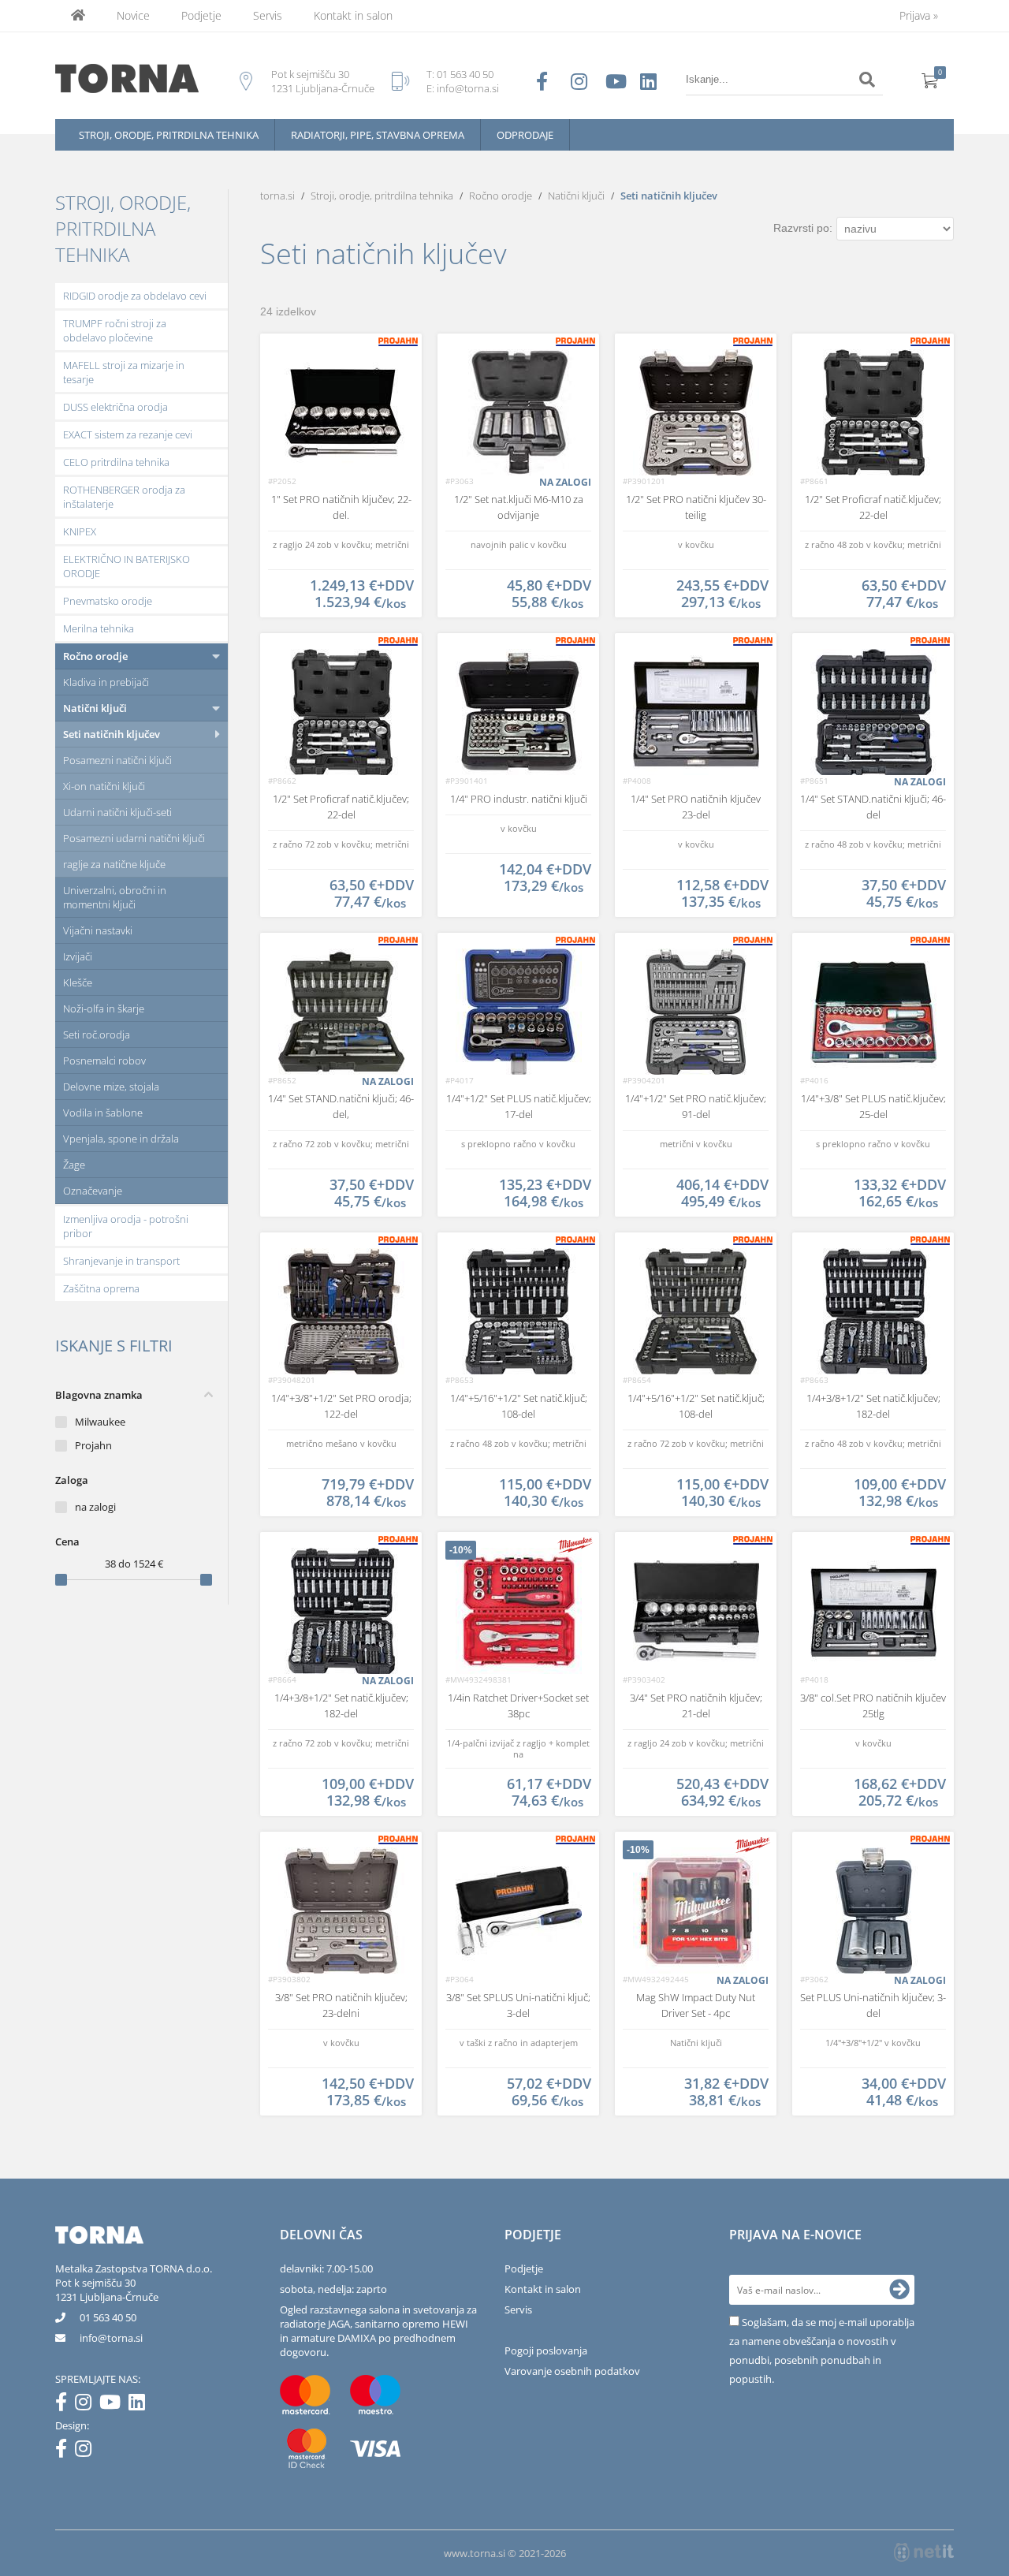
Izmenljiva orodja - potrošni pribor (126, 1226)
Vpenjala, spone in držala (121, 1139)
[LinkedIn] (141, 2405)
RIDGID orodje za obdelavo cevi (135, 296)
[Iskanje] (867, 80)
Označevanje (93, 1191)
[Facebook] (65, 2405)
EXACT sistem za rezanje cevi (128, 434)
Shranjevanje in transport (121, 1261)
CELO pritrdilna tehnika (116, 462)
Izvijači (78, 956)
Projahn (93, 1445)
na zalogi (95, 1507)
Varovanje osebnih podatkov (572, 2371)
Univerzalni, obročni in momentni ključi (115, 897)
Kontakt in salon (353, 15)
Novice (133, 15)
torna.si (277, 196)
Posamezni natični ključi (117, 760)
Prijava (919, 15)
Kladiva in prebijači (106, 682)
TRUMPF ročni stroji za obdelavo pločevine (115, 330)
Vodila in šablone (103, 1113)
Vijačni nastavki (98, 930)
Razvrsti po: (803, 228)
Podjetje (201, 15)
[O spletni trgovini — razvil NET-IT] (924, 2552)
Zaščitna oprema (101, 1288)
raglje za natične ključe (114, 864)
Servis (268, 15)
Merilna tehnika (99, 628)
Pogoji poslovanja (546, 2350)
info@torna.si (468, 88)
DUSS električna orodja (115, 407)
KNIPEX (80, 531)
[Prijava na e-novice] (899, 2290)
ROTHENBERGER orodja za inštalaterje (124, 497)
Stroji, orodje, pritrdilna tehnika (169, 135)
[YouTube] (114, 2405)
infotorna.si (111, 2338)
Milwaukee (100, 1422)
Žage (74, 1165)
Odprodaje (525, 135)
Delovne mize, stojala (111, 1087)
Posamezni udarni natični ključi (134, 838)
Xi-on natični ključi (104, 786)
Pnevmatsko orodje (108, 601)
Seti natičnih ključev (112, 734)
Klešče (78, 982)
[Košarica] (930, 80)
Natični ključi (95, 708)
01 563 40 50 (465, 74)
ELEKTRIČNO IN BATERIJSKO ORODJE (127, 566)
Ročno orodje (95, 656)
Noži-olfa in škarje (104, 1008)
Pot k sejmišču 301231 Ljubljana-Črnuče (107, 2290)
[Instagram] (87, 2405)
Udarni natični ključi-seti (117, 812)
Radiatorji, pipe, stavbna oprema (378, 135)
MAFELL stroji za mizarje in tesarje (124, 372)
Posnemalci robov (104, 1061)
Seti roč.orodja (97, 1035)
